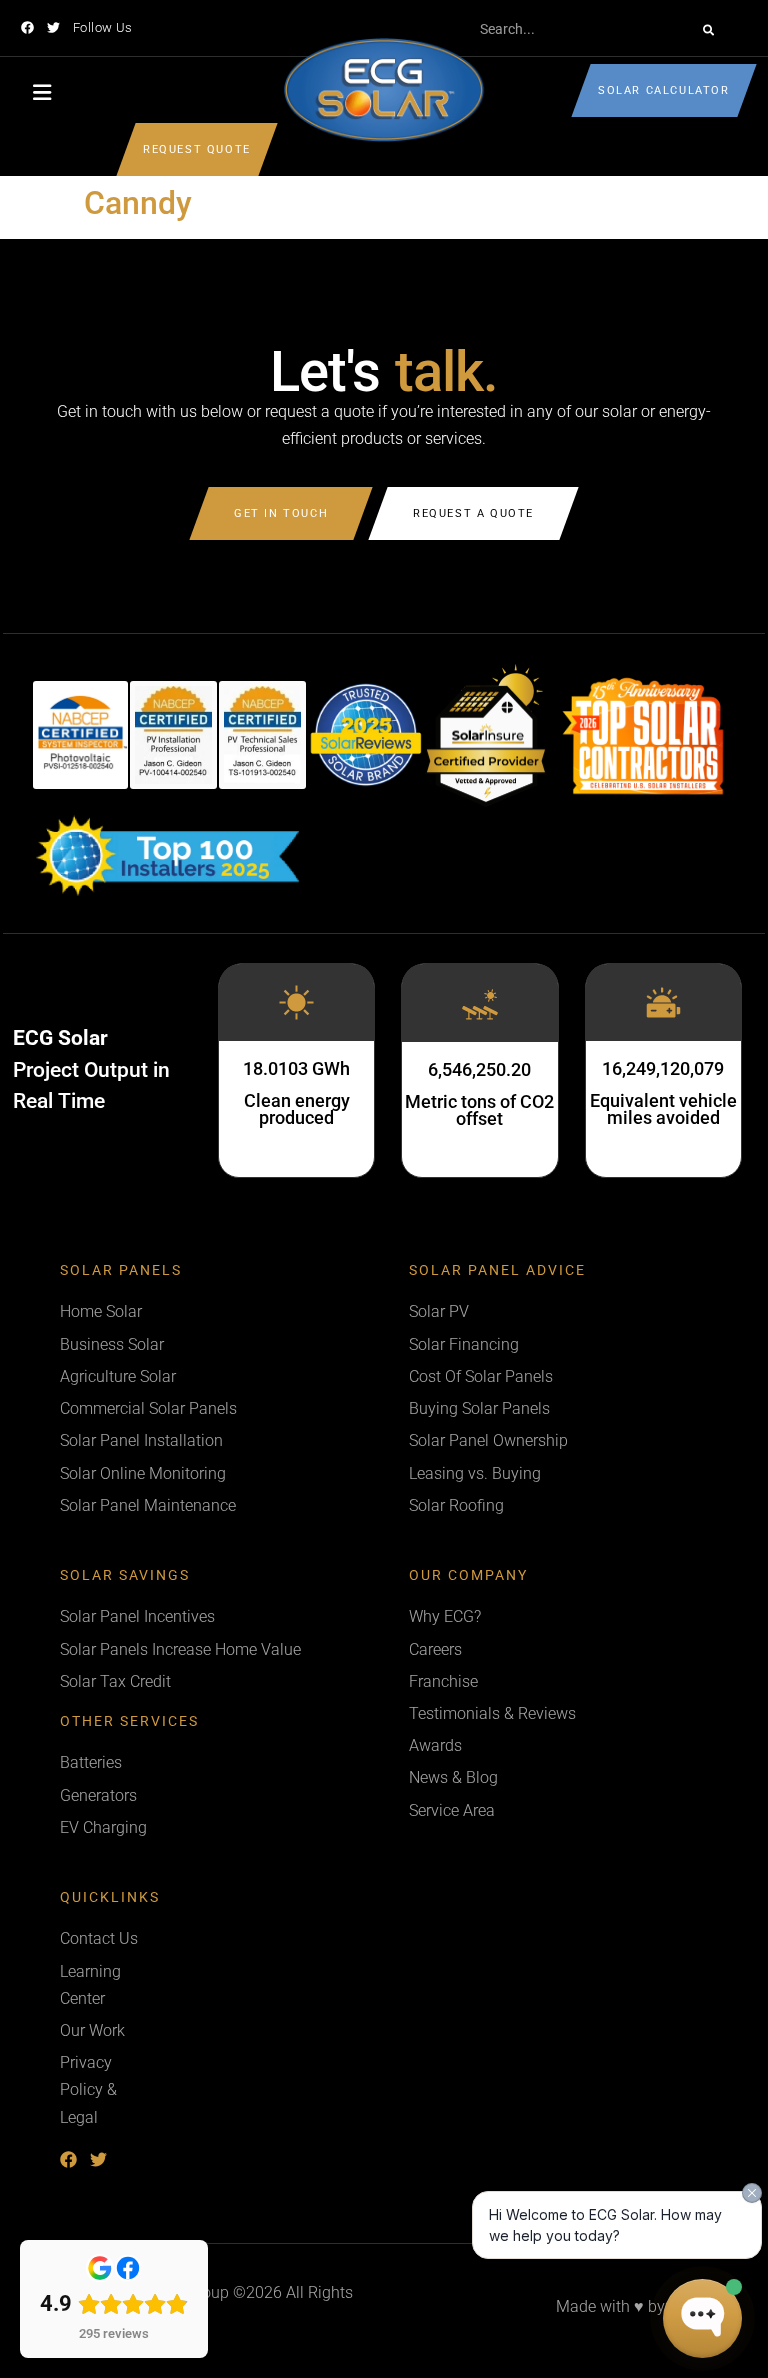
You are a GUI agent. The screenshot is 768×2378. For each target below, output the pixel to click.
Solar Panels (121, 1270)
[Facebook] (27, 27)
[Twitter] (53, 27)
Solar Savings (125, 1575)
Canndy (138, 203)
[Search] (708, 30)
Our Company (468, 1575)
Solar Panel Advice (497, 1270)
